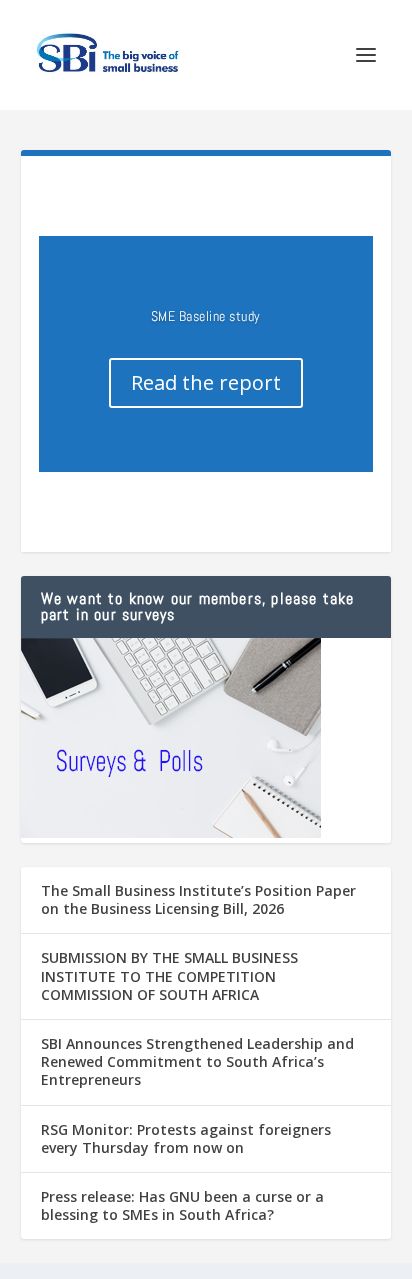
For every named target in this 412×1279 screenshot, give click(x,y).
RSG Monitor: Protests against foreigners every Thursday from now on (186, 1138)
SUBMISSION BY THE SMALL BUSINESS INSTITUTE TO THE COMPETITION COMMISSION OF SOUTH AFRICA (169, 975)
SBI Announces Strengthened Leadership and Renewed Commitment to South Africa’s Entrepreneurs (197, 1061)
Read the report (206, 382)
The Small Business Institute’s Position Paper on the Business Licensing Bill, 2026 (198, 899)
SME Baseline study (206, 316)
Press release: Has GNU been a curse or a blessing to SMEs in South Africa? (182, 1205)
